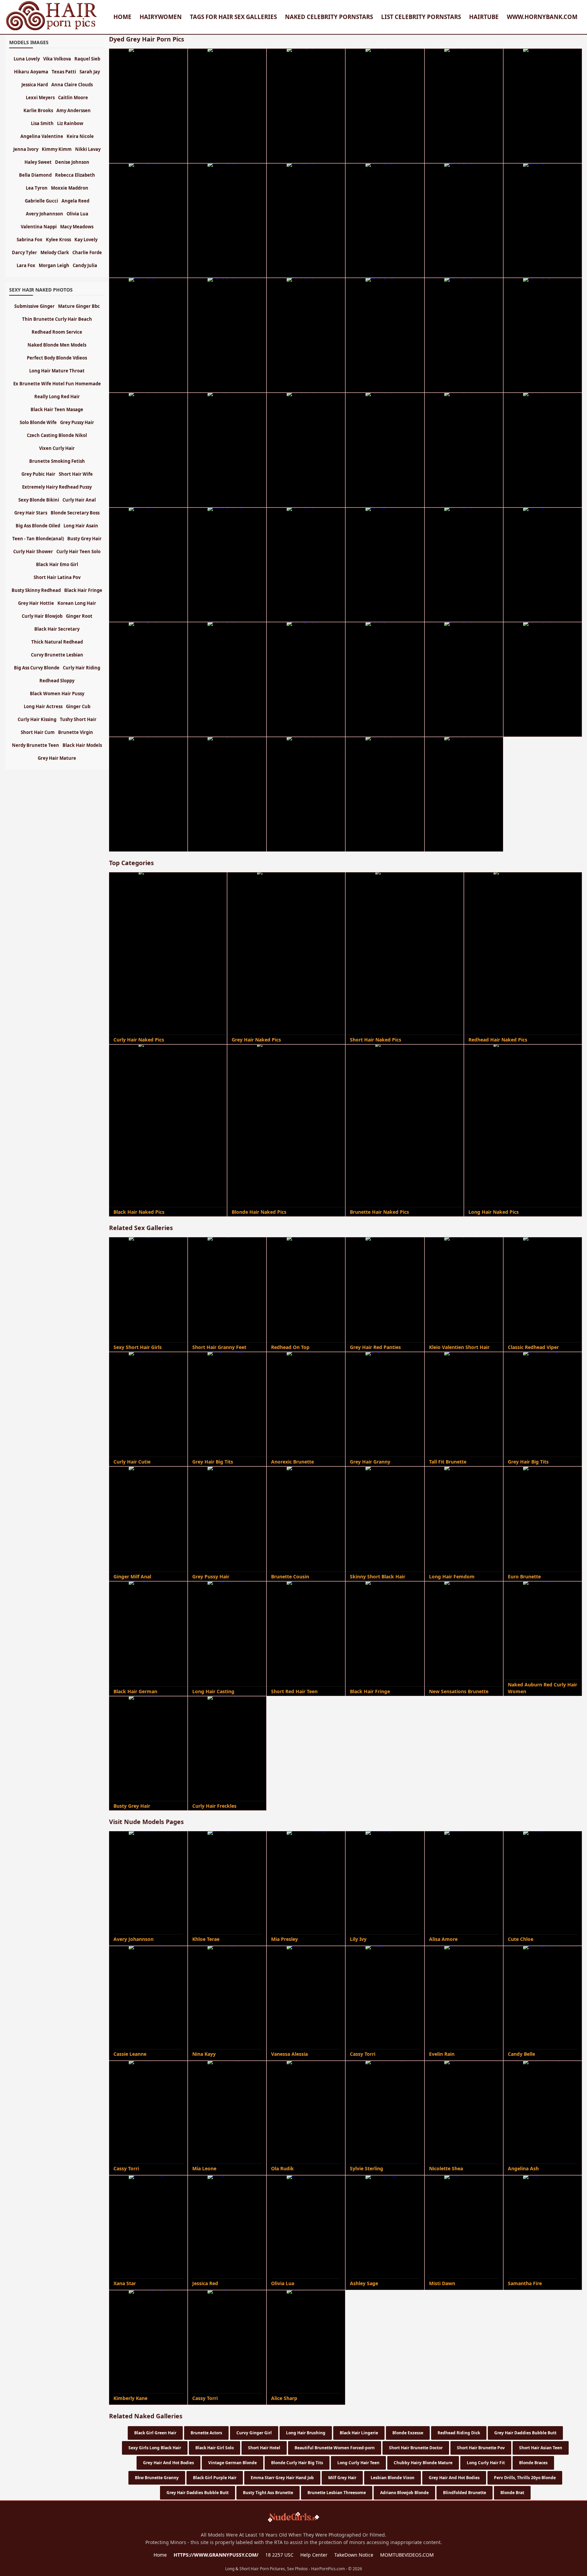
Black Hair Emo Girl (57, 564)
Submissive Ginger (34, 306)
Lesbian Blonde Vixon (393, 2478)
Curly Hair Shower (33, 551)
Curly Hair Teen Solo (78, 551)
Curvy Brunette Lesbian (57, 655)
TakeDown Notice (354, 2555)
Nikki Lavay (88, 149)
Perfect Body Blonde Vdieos (57, 358)
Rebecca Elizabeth (75, 175)
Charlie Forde (87, 252)
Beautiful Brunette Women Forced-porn (335, 2448)
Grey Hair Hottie (36, 603)
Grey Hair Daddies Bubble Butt (525, 2433)
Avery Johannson (45, 214)
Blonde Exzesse (408, 2433)
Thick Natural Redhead (57, 642)
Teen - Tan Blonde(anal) (38, 539)
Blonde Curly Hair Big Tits (297, 2463)
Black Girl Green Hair (155, 2433)
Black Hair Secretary (57, 629)
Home (122, 17)
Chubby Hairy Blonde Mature (423, 2463)
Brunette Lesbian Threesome (337, 2493)
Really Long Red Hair (57, 397)
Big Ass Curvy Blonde (37, 668)
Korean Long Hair (77, 603)
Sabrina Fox (30, 240)
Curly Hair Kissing (37, 719)
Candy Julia (85, 265)
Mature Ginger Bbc (79, 306)
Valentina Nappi (39, 227)
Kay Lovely (86, 240)
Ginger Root (79, 616)
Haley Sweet (38, 162)
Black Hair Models (82, 745)
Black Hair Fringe (83, 590)
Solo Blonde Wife (38, 422)
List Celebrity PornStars (421, 17)
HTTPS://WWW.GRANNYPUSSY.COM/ (216, 2555)
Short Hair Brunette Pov (481, 2448)
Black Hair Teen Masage (57, 409)
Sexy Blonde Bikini (39, 500)
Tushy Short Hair (78, 719)
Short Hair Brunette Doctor (416, 2448)
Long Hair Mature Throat (57, 371)
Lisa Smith (42, 123)
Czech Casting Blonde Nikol (57, 435)
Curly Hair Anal (79, 500)
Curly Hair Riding (82, 668)
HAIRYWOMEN (161, 17)
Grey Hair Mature (57, 758)
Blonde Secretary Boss (75, 513)
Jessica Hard (35, 85)
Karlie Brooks (38, 110)
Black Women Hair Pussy (57, 694)
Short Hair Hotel (264, 2448)
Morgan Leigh (54, 265)
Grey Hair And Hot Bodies (168, 2463)
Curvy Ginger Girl (254, 2433)
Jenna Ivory (26, 149)
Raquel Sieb (87, 59)
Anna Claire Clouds (72, 85)
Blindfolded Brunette (465, 2493)
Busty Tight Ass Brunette (268, 2493)
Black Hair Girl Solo (215, 2448)
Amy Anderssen (74, 110)
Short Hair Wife (76, 474)
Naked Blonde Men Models (57, 345)
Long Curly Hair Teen (358, 2463)
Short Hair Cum (38, 732)
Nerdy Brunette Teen (35, 745)
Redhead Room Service (57, 332)
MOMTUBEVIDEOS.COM (407, 2555)
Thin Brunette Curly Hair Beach (57, 319)
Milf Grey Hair (342, 2478)
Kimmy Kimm (57, 149)
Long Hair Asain (81, 526)
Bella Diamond (35, 175)
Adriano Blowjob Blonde (404, 2493)
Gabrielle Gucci (41, 201)
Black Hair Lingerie (359, 2433)
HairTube (484, 17)
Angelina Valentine (42, 136)
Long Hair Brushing (306, 2433)
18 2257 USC (279, 2555)
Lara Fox (26, 265)
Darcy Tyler (24, 252)
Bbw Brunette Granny (157, 2478)
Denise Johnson (72, 162)
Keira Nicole (80, 136)
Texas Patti (64, 72)
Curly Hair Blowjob (42, 616)
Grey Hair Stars (31, 513)
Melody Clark (55, 252)
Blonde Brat (512, 2493)
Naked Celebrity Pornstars (329, 17)
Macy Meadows (77, 227)
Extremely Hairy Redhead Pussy (57, 487)
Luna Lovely (27, 59)
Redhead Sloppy (57, 681)
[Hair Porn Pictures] (52, 30)
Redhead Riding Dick (459, 2433)
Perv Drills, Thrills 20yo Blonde (525, 2478)
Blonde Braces (533, 2463)
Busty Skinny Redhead (36, 590)
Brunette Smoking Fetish (57, 461)
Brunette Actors (206, 2433)
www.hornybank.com (542, 17)
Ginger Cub (78, 706)
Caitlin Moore (73, 98)
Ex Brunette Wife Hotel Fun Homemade (57, 384)
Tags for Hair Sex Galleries (233, 17)
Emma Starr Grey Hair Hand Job (282, 2478)
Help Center (314, 2555)
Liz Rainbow (70, 123)
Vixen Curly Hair (57, 448)
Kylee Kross (58, 240)
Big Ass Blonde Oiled (38, 526)
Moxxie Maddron (70, 188)
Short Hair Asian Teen (541, 2448)
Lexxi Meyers (40, 98)
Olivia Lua (77, 214)
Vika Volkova (57, 59)
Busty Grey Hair (84, 539)
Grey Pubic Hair (38, 474)
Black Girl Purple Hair (215, 2478)
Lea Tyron (37, 188)
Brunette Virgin (76, 732)
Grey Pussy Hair (77, 422)
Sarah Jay (90, 72)
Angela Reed (75, 201)
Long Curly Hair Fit (486, 2463)
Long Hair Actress (43, 706)
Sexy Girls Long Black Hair (155, 2448)
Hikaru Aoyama (31, 72)
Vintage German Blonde (233, 2463)
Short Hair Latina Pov (57, 577)
